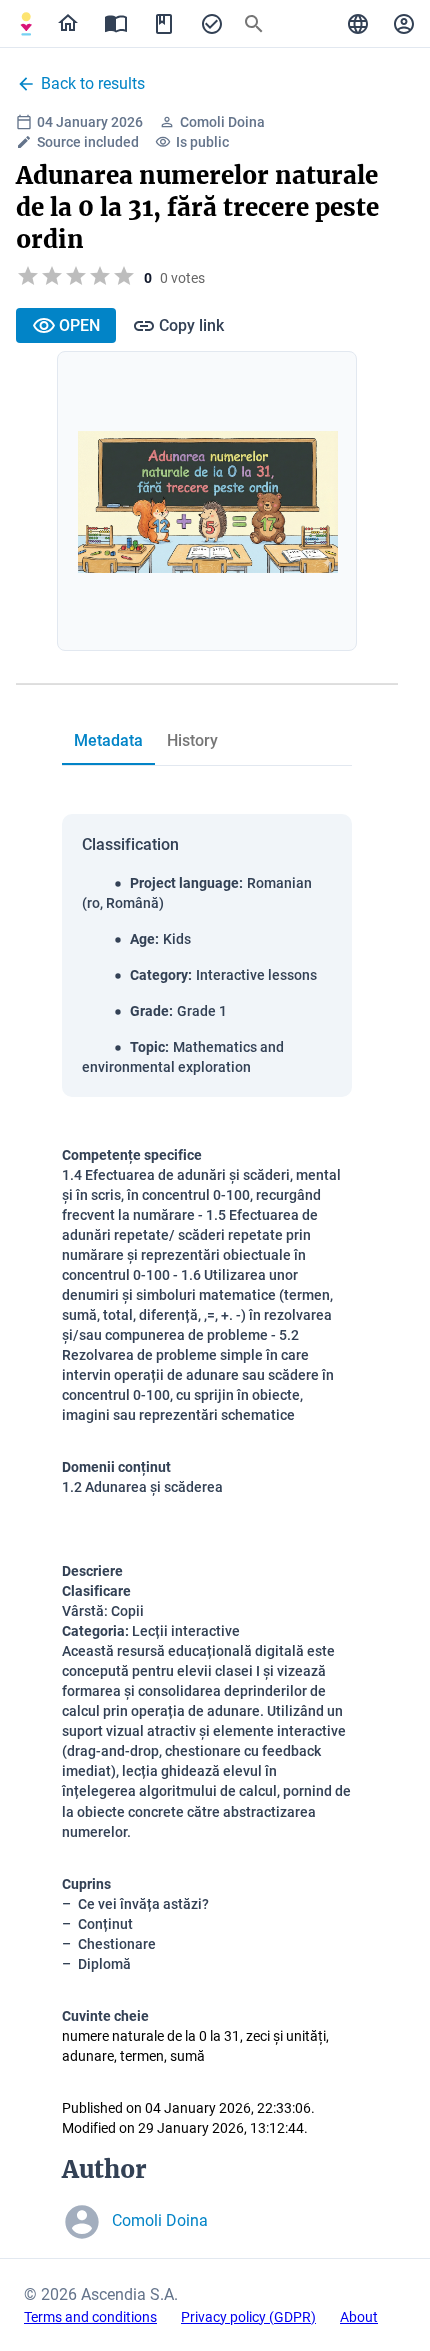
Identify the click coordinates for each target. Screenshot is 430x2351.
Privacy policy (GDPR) (248, 2317)
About (359, 2317)
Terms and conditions (90, 2317)
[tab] (26, 24)
